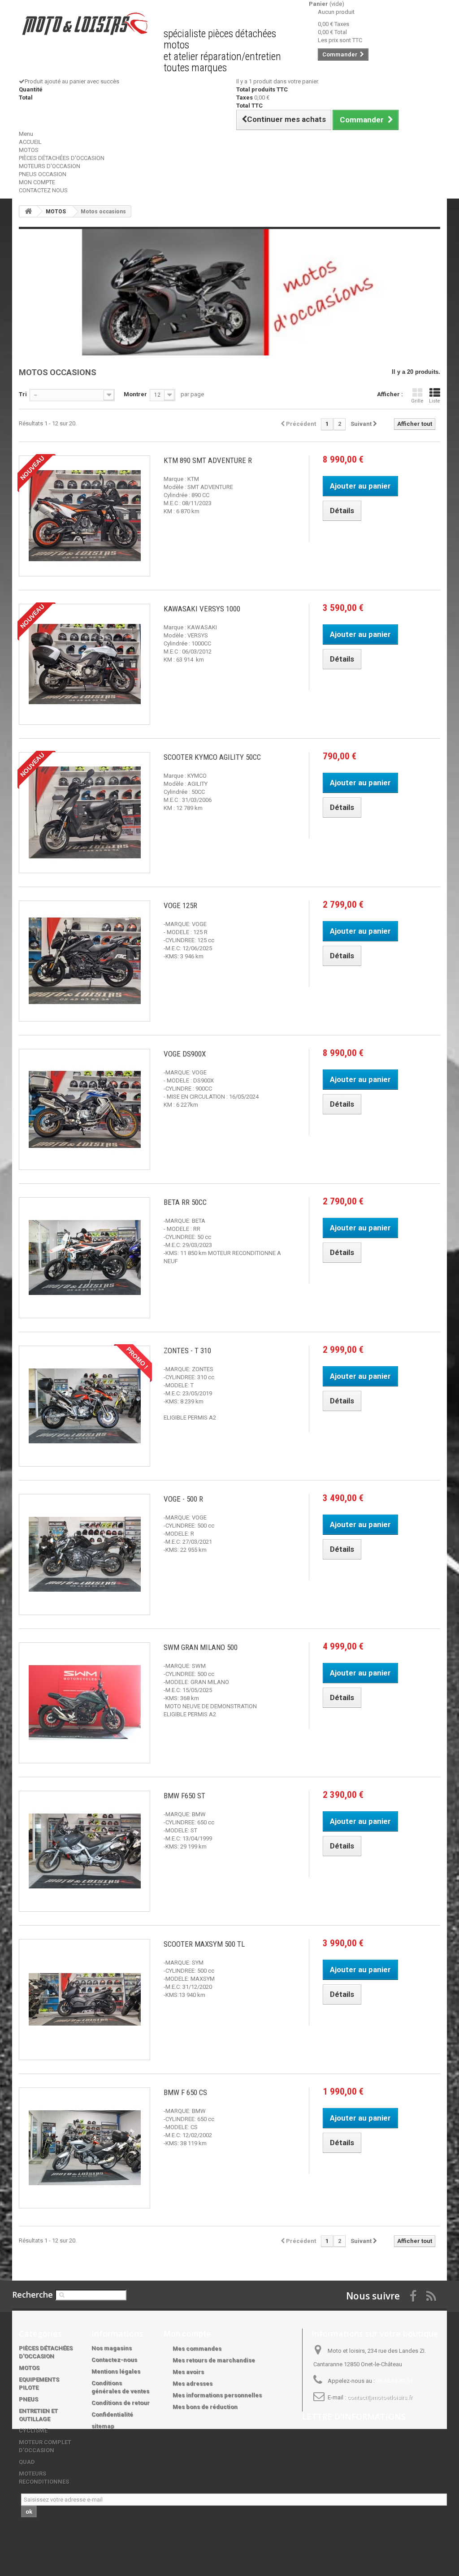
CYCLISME (33, 2431)
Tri (23, 394)
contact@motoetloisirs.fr (380, 2397)
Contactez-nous (114, 2360)
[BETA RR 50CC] (84, 1258)
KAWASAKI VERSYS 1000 (202, 609)
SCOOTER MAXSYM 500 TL (204, 1944)
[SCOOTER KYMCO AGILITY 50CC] (84, 813)
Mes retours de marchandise (214, 2360)
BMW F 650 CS (185, 2092)
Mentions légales (116, 2371)
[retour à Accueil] (28, 211)
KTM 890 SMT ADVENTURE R (208, 460)
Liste (435, 401)
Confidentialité (112, 2414)
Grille (417, 401)
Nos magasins (112, 2348)
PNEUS (28, 2399)
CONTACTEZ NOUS (43, 190)
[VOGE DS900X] (84, 1109)
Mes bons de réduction (205, 2407)
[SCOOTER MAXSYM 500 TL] (84, 2000)
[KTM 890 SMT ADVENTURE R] (84, 516)
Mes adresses (193, 2383)
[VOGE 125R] (84, 961)
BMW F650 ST (184, 1796)
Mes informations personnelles (217, 2395)
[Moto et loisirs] (84, 24)
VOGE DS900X (185, 1054)
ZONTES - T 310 (187, 1351)
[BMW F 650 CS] (84, 2148)
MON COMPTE (37, 182)
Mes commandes (197, 2349)
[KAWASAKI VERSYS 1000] (84, 664)
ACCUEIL (30, 142)
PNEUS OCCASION (43, 174)
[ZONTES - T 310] (84, 1406)
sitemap (103, 2426)
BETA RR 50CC (185, 1202)
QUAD (27, 2462)
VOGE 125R (180, 905)
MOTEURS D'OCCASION (50, 166)
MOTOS (29, 150)
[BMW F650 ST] (84, 1851)
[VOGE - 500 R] (84, 1554)
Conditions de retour (121, 2403)
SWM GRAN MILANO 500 (201, 1647)
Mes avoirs (188, 2372)
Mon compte (187, 2334)
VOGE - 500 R (183, 1499)
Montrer (135, 394)
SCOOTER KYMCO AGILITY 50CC (212, 757)
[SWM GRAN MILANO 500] (84, 1703)
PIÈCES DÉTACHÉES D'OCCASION (62, 158)
